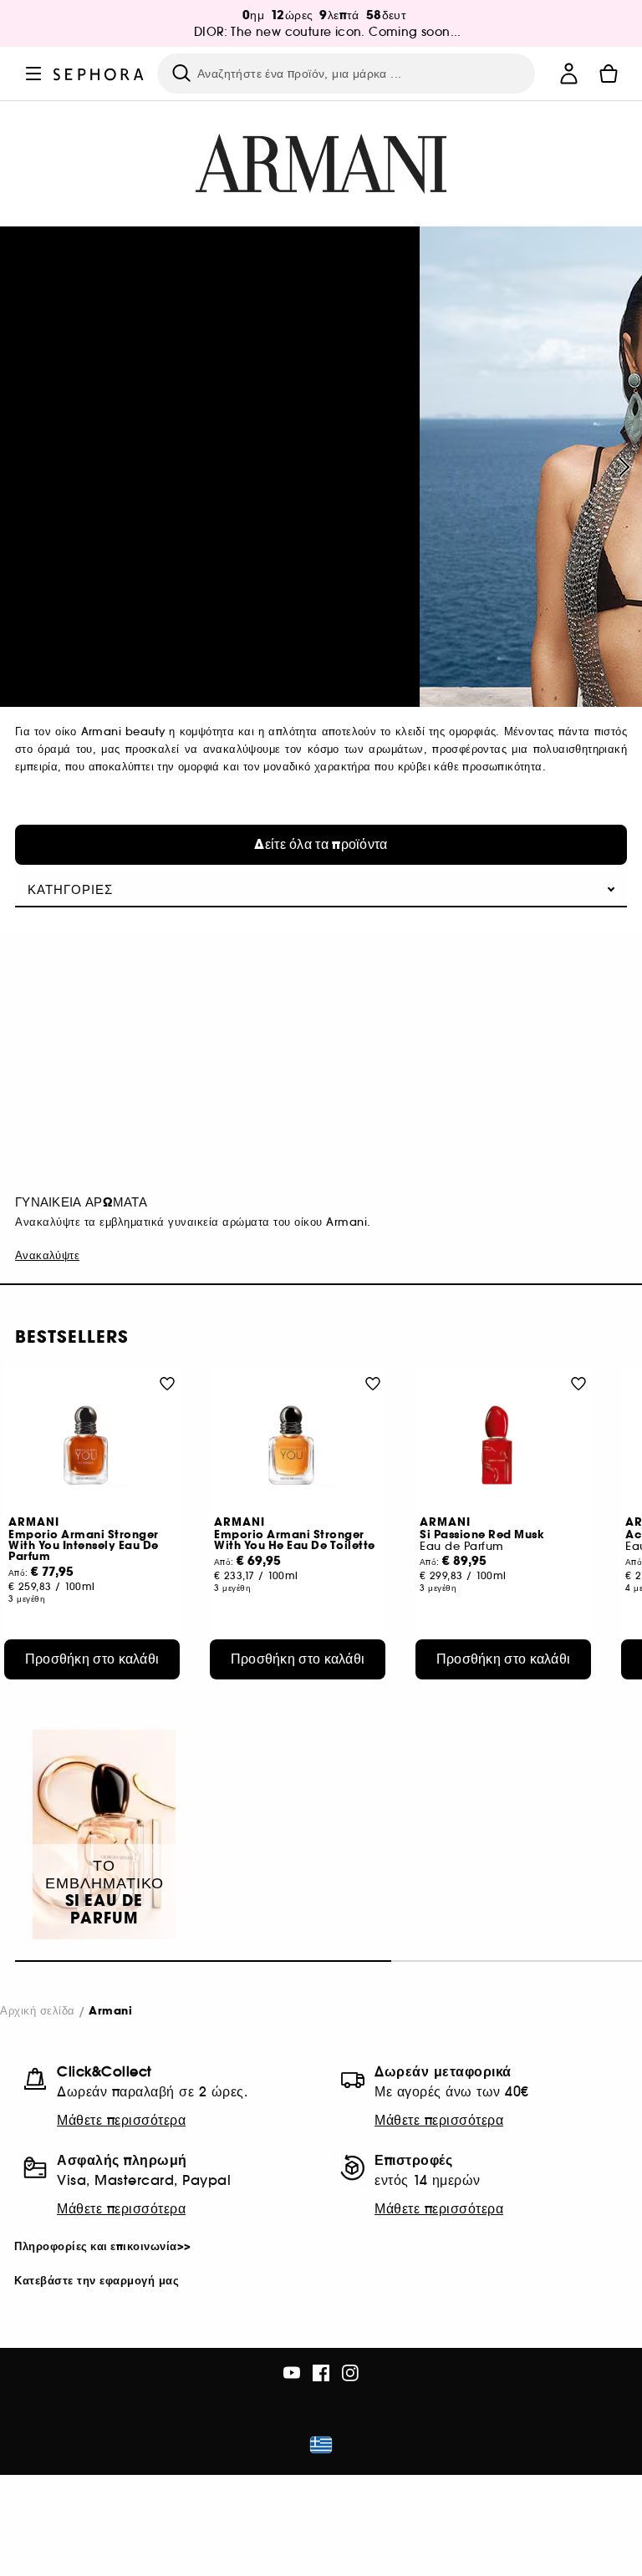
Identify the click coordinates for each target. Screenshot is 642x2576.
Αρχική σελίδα (38, 2011)
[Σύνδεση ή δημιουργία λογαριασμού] (568, 74)
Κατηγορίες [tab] (70, 889)
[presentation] (622, 467)
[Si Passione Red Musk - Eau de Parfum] (503, 1445)
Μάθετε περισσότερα (121, 2120)
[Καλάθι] (609, 74)
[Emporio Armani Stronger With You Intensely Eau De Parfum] (92, 1445)
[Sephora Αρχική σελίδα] (99, 73)
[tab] (321, 2247)
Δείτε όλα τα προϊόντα (321, 844)
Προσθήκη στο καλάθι (92, 1659)
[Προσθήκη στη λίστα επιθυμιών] (167, 1383)
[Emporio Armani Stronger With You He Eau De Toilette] (298, 1445)
